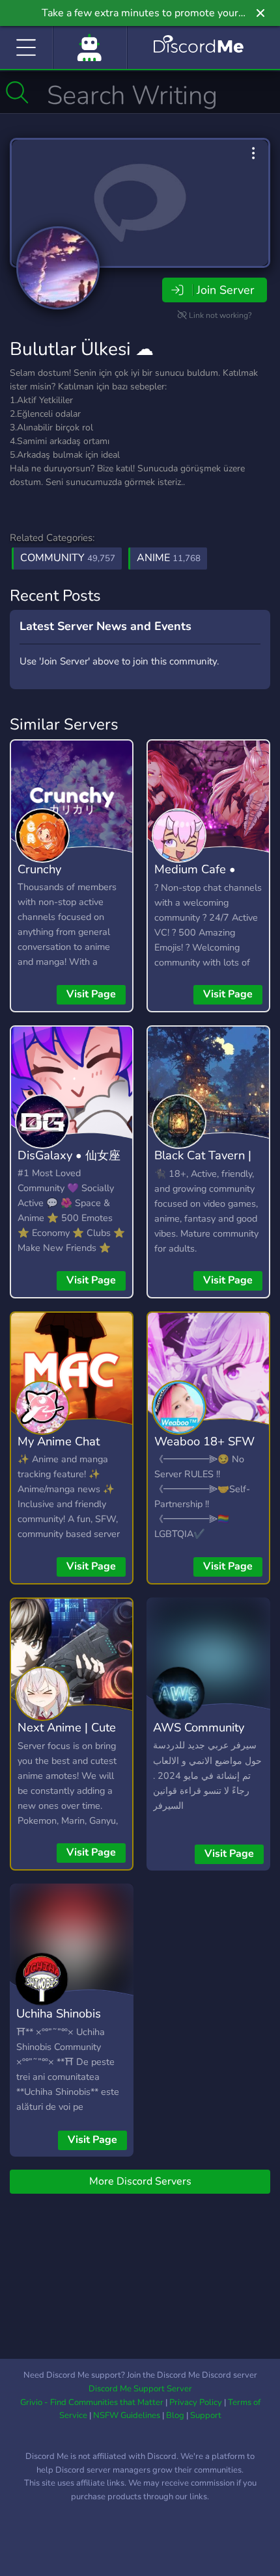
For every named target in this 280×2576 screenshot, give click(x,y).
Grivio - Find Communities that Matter (92, 2402)
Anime (169, 558)
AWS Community (199, 1727)
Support (206, 2415)
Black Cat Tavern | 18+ (203, 1164)
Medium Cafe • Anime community (203, 878)
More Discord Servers (140, 2181)
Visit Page (91, 994)
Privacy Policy (196, 2402)
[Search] (17, 92)
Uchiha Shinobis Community (59, 2023)
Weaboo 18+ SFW (204, 1441)
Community (68, 558)
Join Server (225, 290)
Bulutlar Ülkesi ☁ (82, 349)
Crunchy (39, 869)
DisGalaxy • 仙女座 (69, 1155)
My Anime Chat (59, 1441)
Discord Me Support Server (140, 2389)
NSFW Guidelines (127, 2415)
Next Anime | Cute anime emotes (67, 1737)
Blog (175, 2415)
